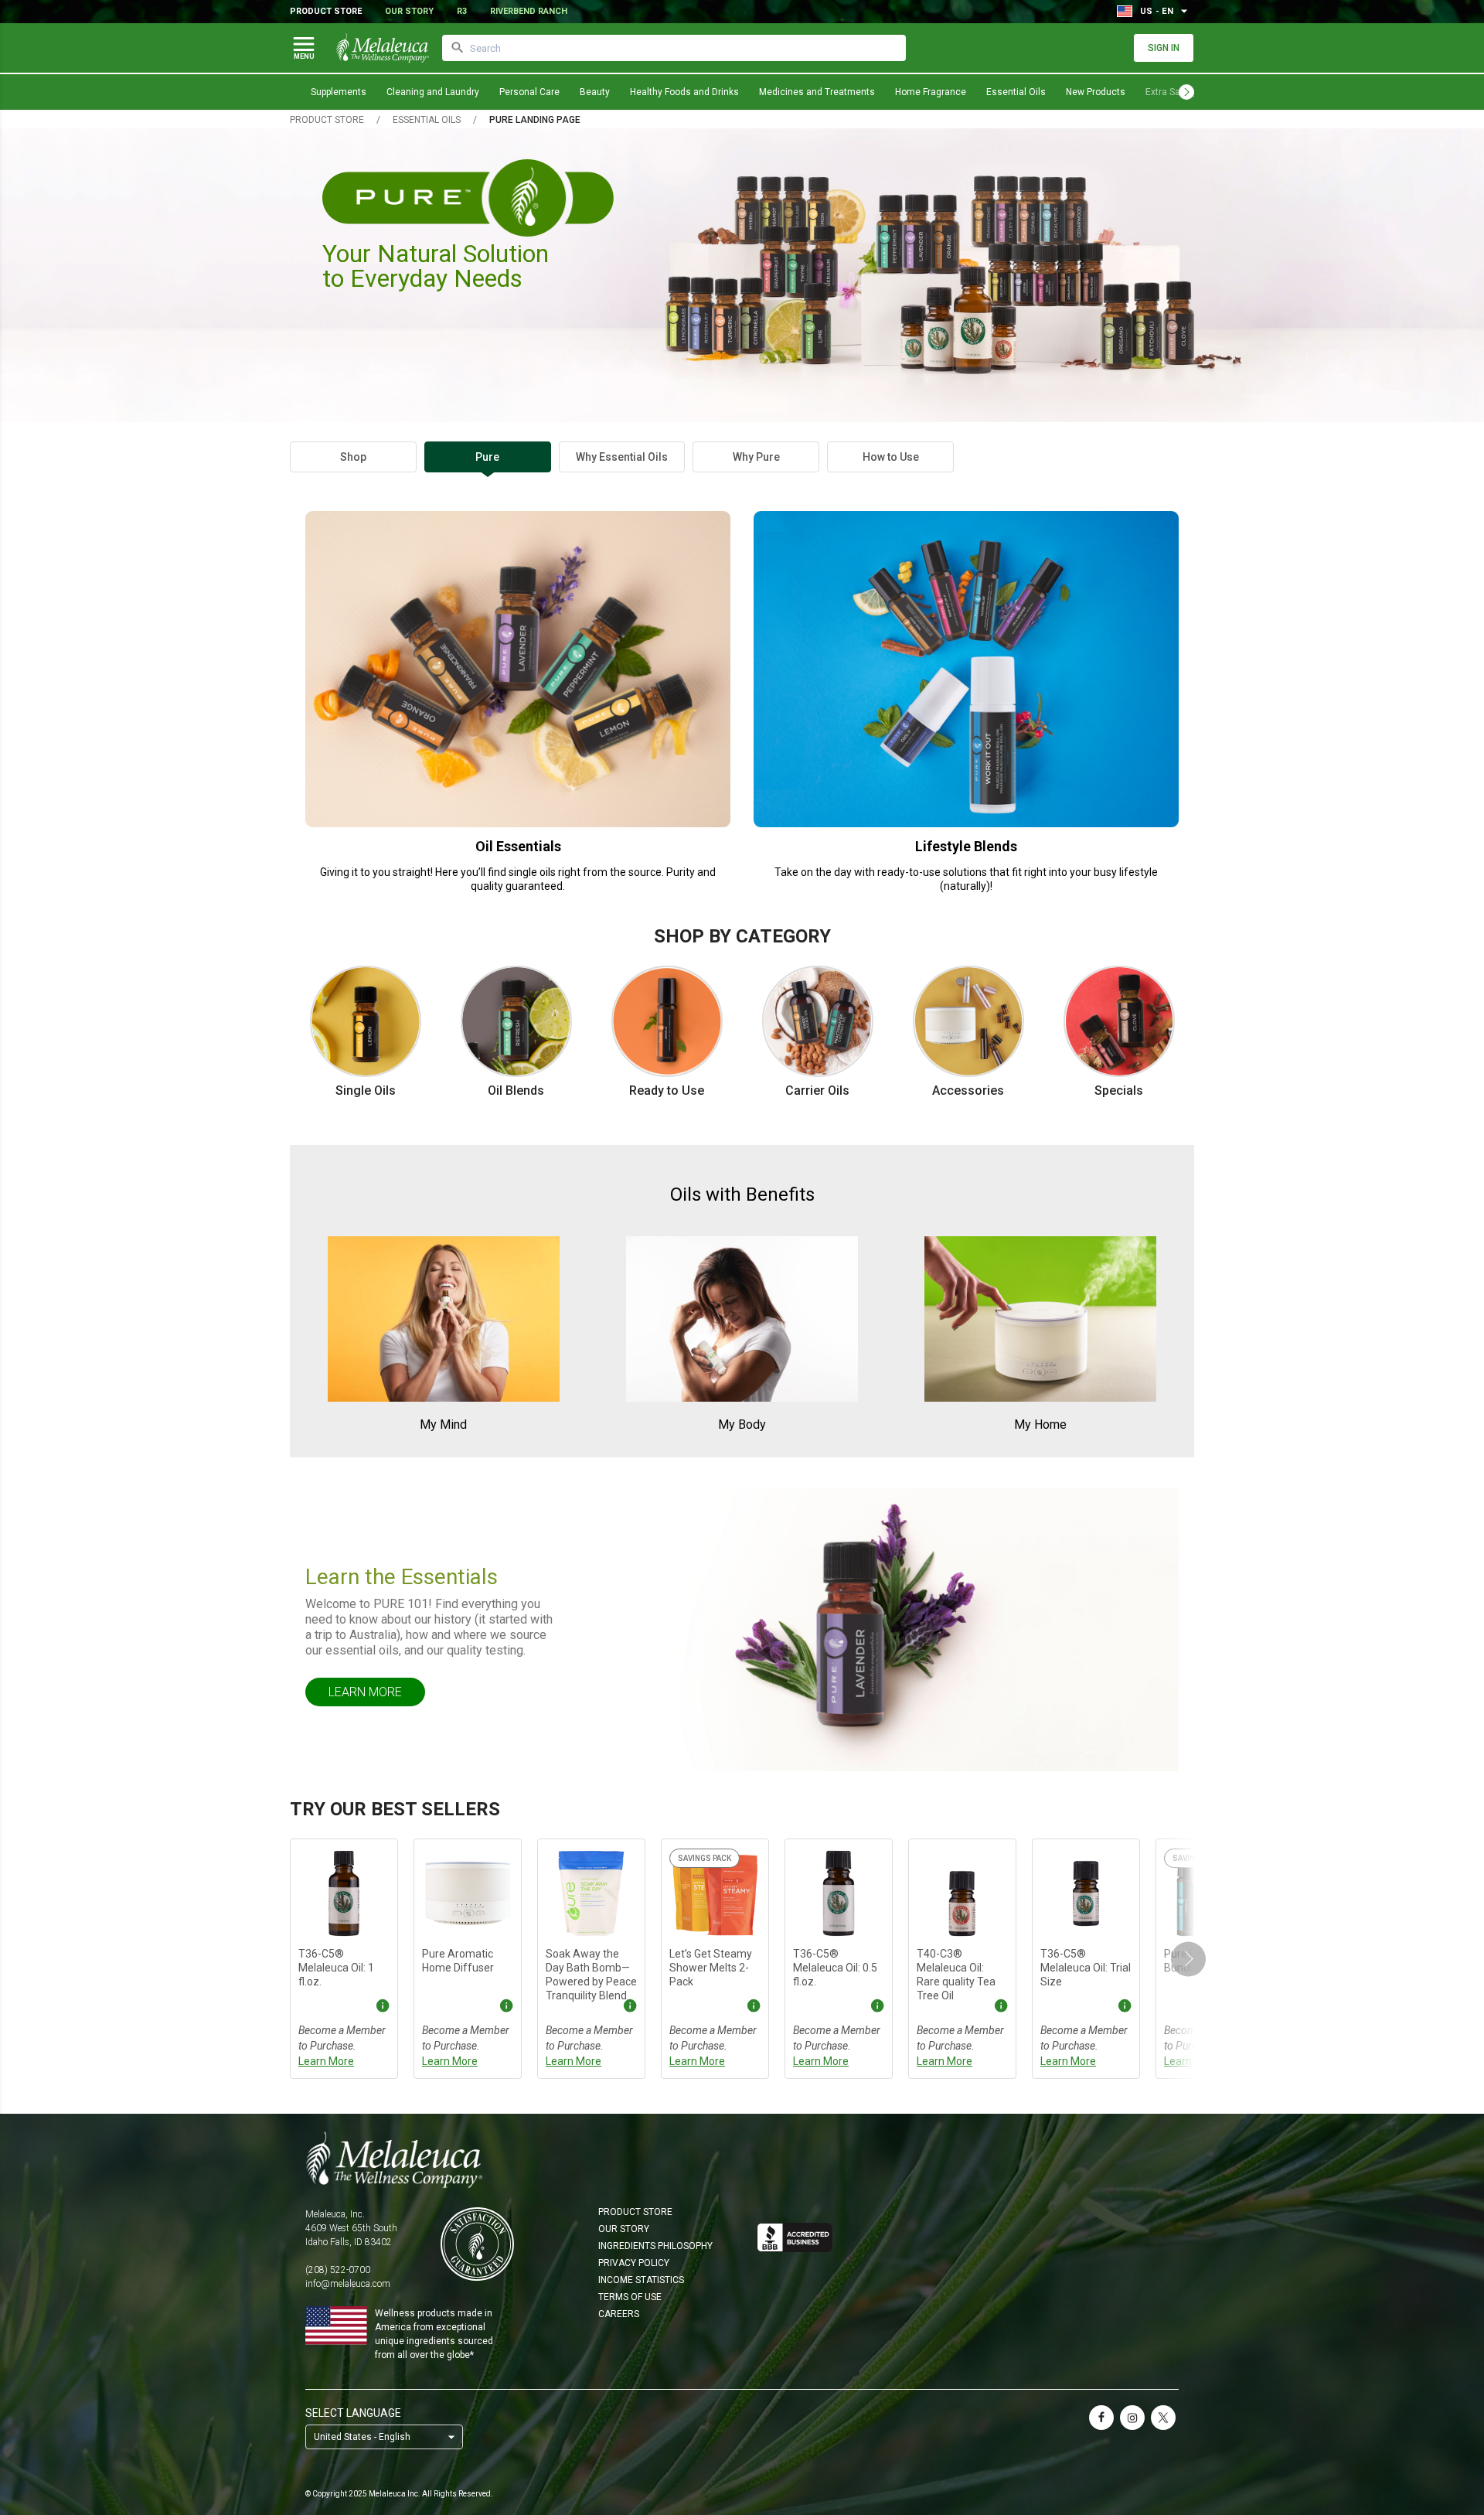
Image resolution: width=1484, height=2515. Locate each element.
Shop (353, 457)
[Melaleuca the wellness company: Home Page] (383, 48)
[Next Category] (1186, 92)
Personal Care (529, 92)
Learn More (365, 1692)
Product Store (326, 11)
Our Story (409, 11)
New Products (1096, 92)
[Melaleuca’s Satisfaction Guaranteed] (477, 2244)
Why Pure (756, 457)
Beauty (595, 92)
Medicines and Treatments (817, 92)
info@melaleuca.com (348, 2284)
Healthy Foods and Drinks (684, 92)
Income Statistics (641, 2280)
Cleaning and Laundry (433, 92)
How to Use (891, 457)
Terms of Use (630, 2297)
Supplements (339, 92)
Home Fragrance (931, 92)
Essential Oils (1016, 92)
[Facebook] (1101, 2418)
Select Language (353, 2413)
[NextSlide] (1188, 1959)
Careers (619, 2314)
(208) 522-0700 (338, 2270)
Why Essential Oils (622, 457)
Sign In (1164, 48)
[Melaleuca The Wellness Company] (742, 2159)
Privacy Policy (634, 2263)
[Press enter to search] (458, 48)
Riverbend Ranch (529, 11)
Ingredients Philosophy (655, 2246)
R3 (462, 11)
